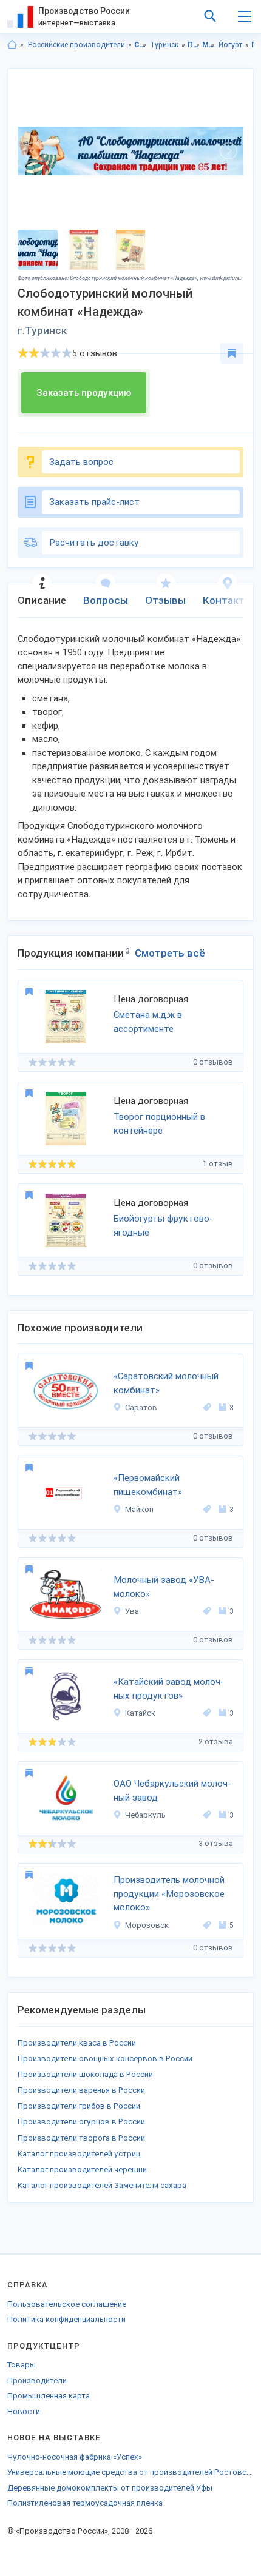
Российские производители (76, 45)
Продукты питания (194, 45)
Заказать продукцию (84, 393)
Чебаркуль (145, 1815)
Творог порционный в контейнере (159, 1124)
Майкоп (139, 1509)
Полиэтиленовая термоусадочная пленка (85, 2503)
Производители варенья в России (81, 2090)
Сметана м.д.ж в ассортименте (148, 1022)
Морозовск (147, 1925)
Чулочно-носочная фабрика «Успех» (75, 2457)
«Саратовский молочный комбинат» (166, 1383)
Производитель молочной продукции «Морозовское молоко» (169, 1894)
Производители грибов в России (79, 2106)
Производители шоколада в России (85, 2074)
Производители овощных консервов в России (105, 2059)
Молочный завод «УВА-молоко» (164, 1587)
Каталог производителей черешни (82, 2170)
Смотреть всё (170, 953)
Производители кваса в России (77, 2043)
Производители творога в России (81, 2138)
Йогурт (230, 45)
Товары (22, 2365)
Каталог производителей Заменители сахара (102, 2185)
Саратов (141, 1407)
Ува (132, 1611)
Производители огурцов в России (81, 2122)
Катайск (140, 1713)
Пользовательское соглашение (67, 2304)
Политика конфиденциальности (66, 2319)
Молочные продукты (208, 45)
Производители (37, 2380)
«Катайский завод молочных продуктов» (169, 1689)
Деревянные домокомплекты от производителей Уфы (110, 2488)
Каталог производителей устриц (79, 2154)
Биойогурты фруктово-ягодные (163, 1226)
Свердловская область (141, 45)
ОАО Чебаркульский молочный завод (172, 1791)
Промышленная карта (49, 2396)
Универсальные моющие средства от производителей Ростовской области (130, 2472)
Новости (24, 2411)
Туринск (164, 45)
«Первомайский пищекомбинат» (148, 1485)
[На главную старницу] (12, 45)
